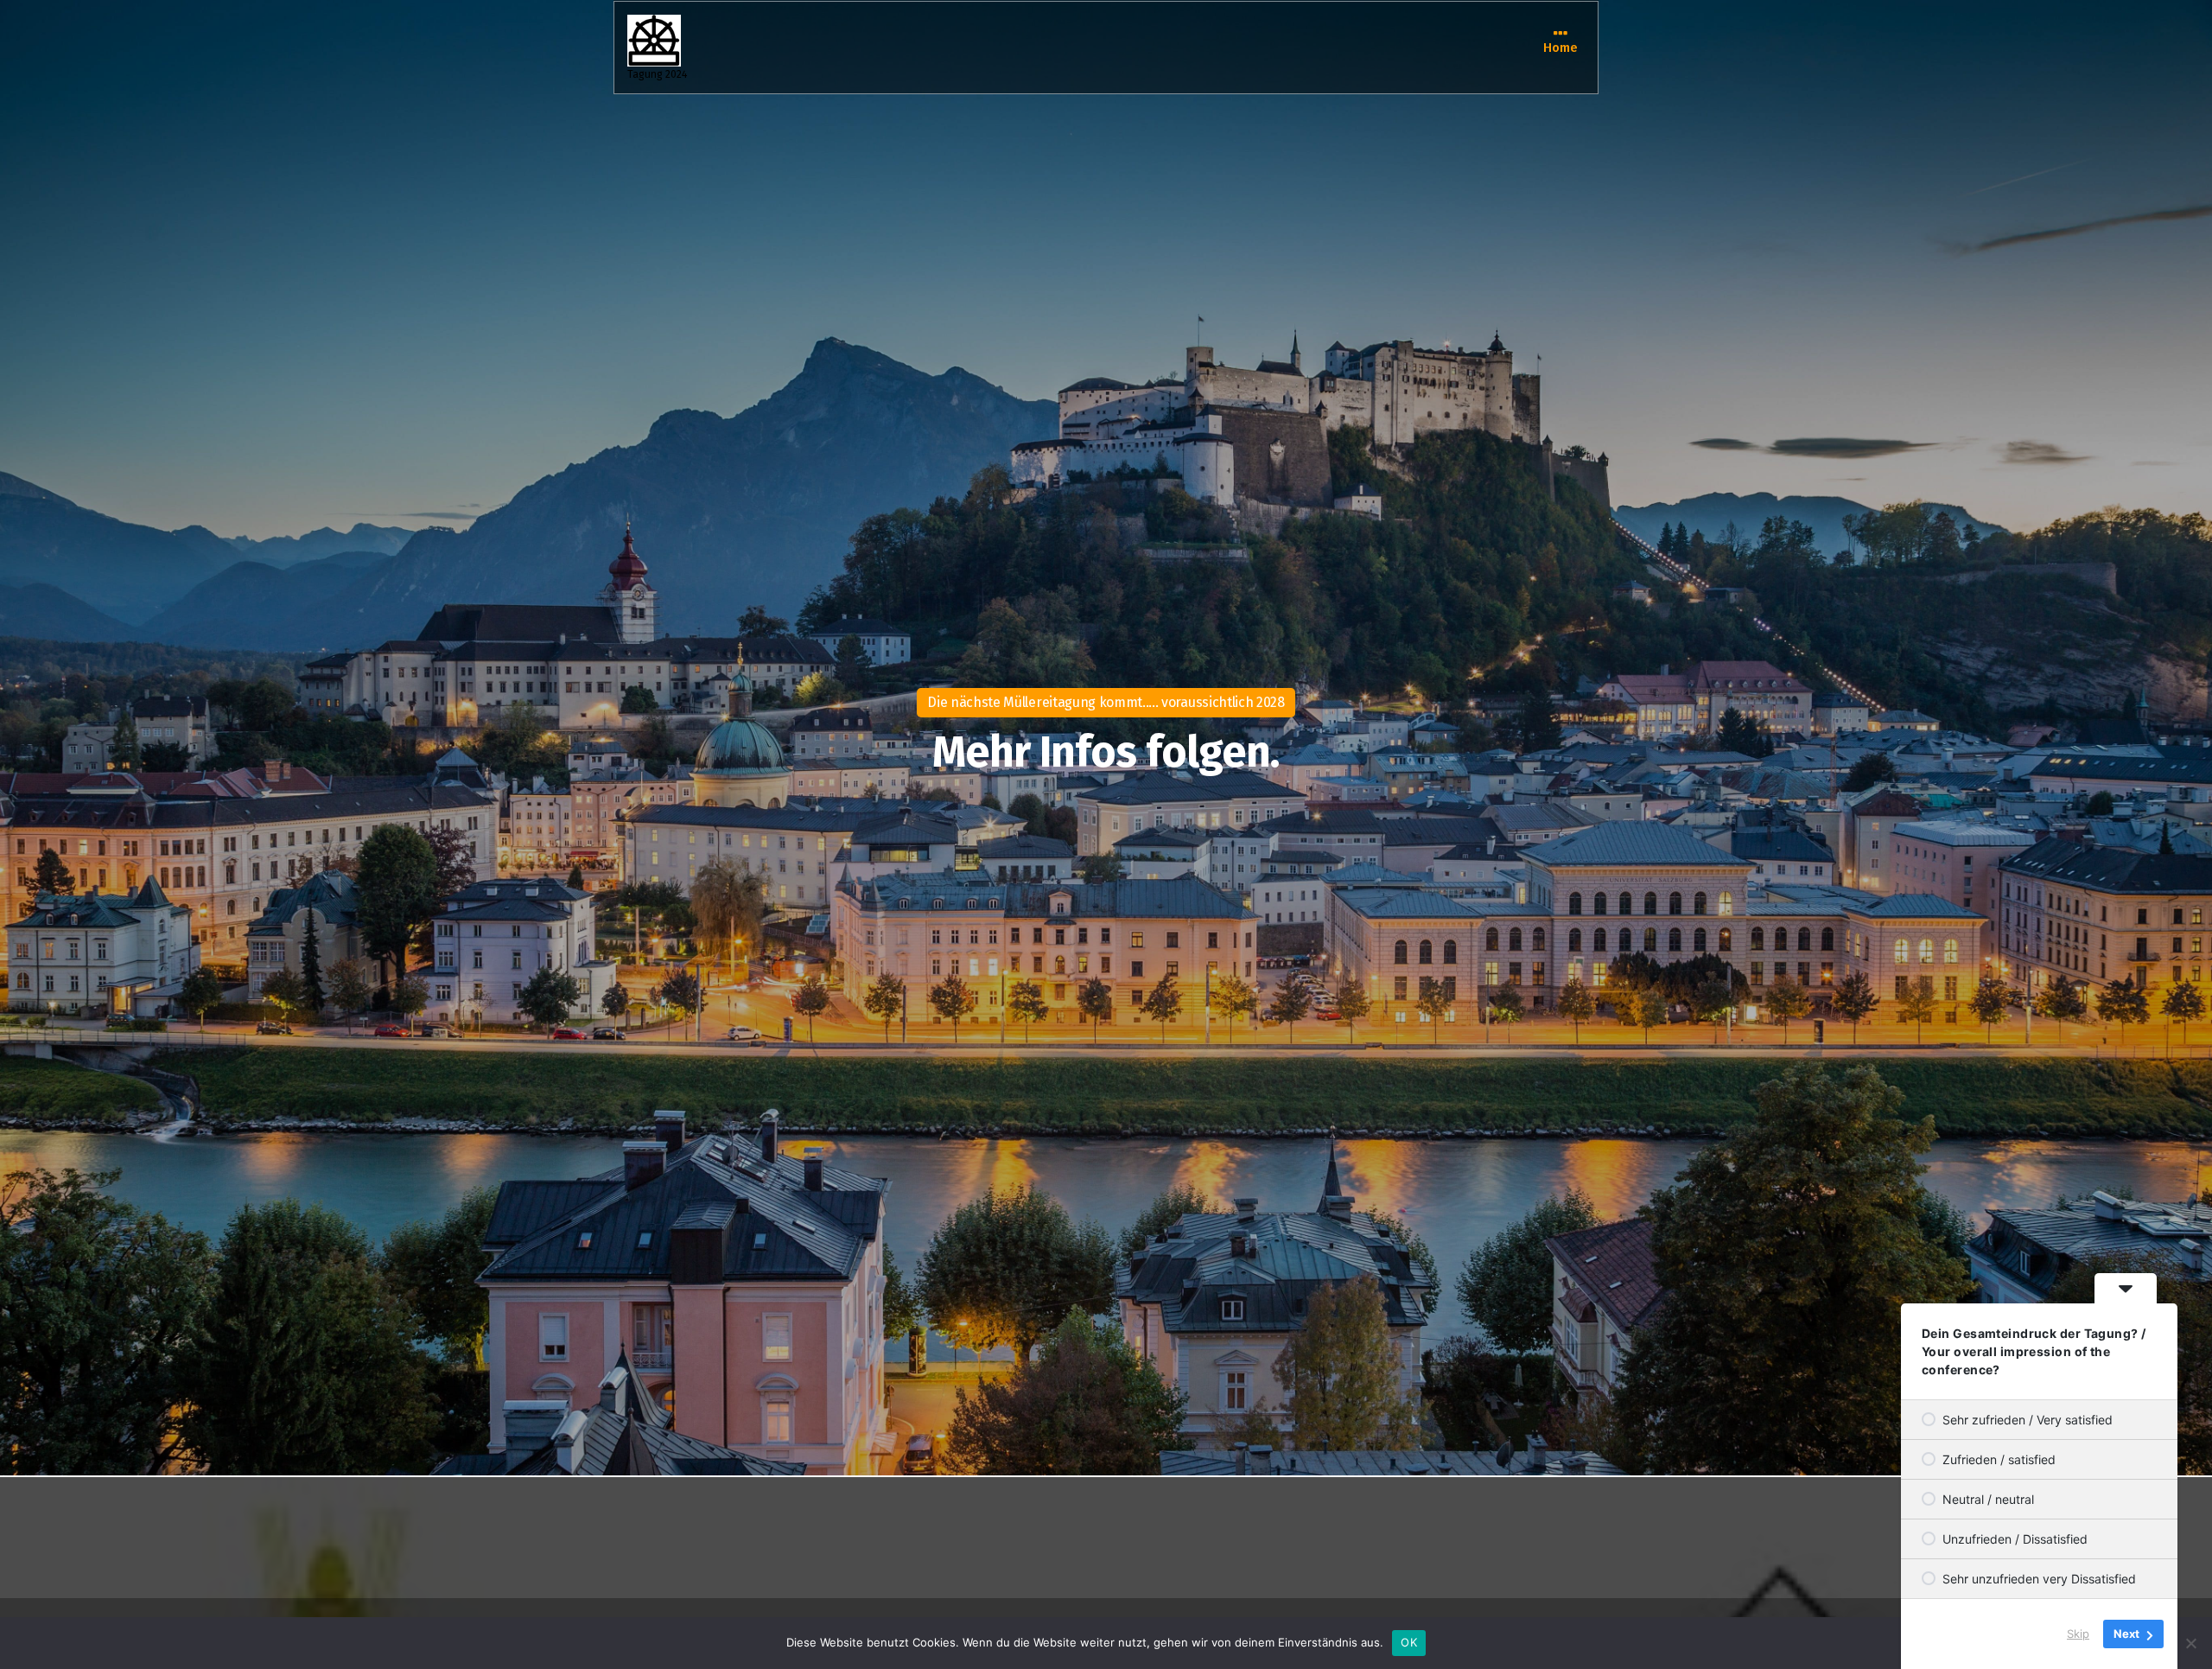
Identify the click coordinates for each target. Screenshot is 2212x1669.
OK (1409, 1642)
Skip (2078, 1634)
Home (1560, 48)
